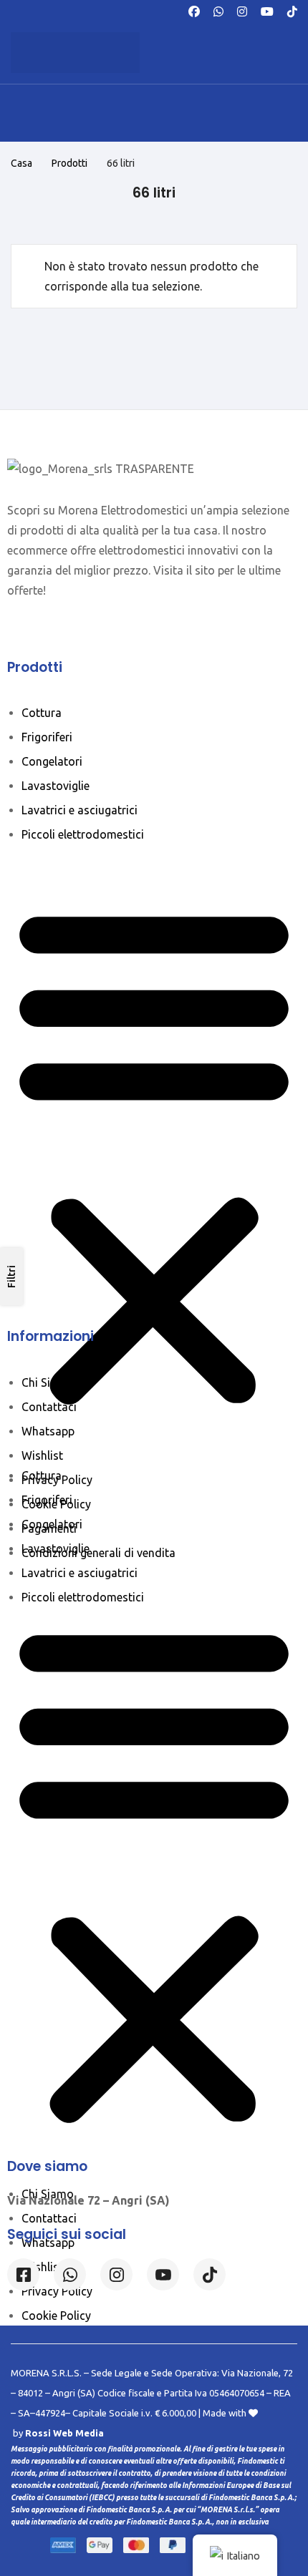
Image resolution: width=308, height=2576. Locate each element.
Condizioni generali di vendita (98, 1553)
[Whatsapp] (218, 10)
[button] (154, 1155)
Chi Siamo (48, 1382)
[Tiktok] (210, 2274)
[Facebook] (194, 10)
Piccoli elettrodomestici (83, 834)
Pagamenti (49, 1528)
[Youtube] (267, 10)
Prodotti (69, 163)
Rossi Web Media (64, 2433)
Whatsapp (48, 1431)
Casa (21, 163)
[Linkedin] (163, 2274)
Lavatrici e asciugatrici (80, 810)
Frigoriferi (47, 737)
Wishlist (42, 1455)
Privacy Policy (57, 1480)
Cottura (42, 713)
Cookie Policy (56, 1504)
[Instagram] (242, 10)
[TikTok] (292, 10)
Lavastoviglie (56, 786)
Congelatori (52, 761)
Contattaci (49, 1407)
